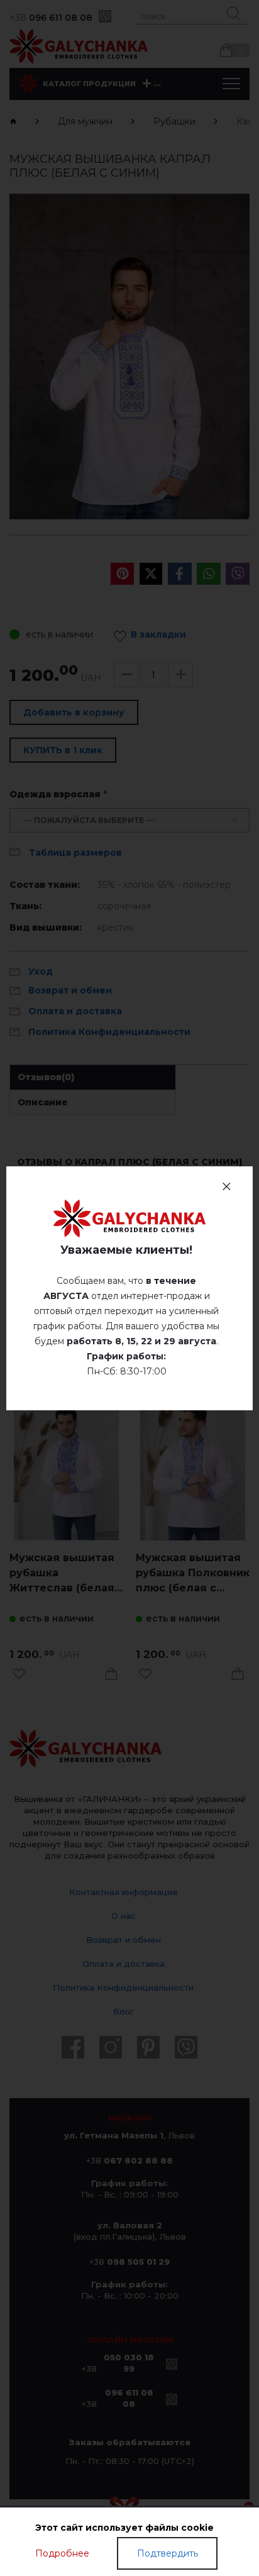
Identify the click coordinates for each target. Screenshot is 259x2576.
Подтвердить (168, 2553)
